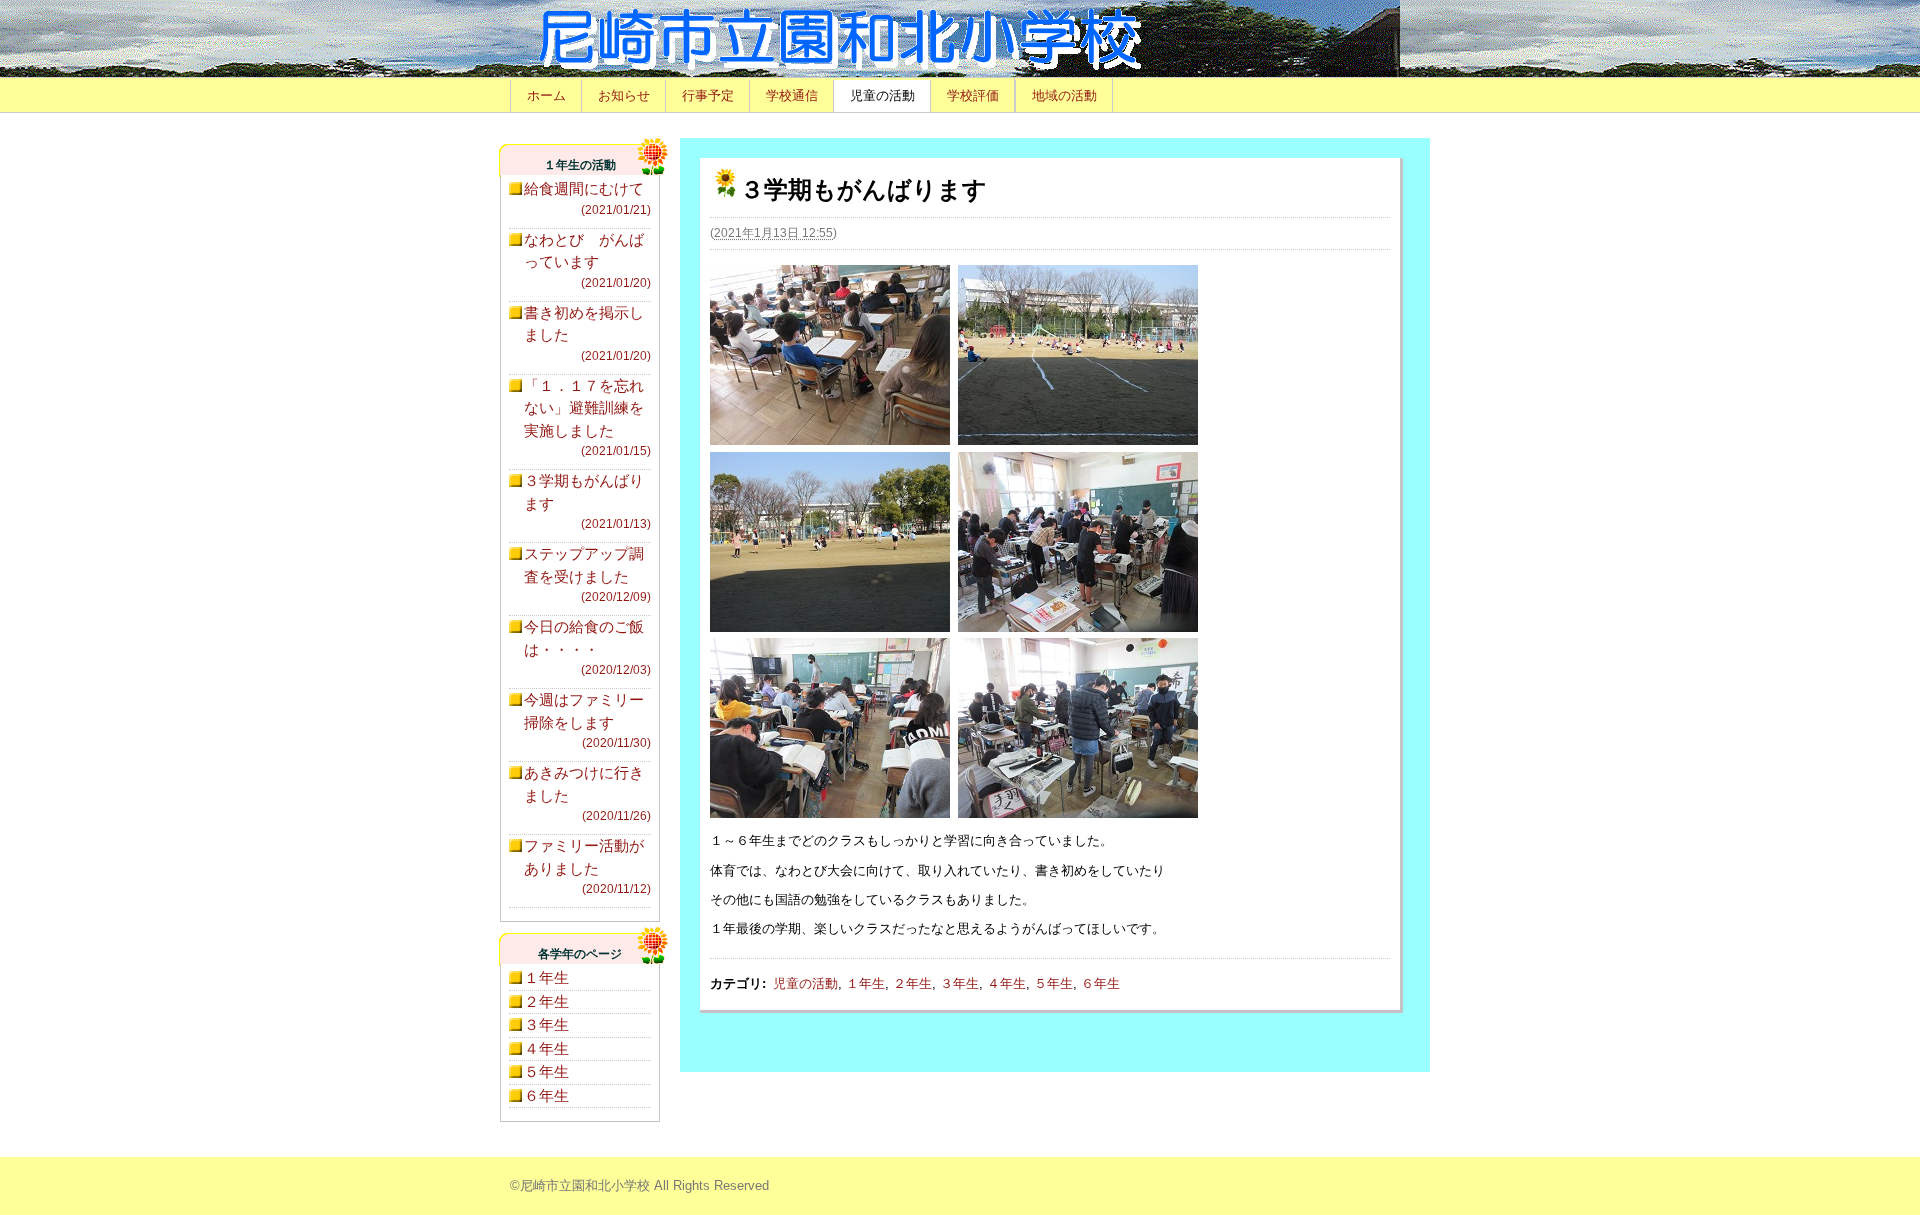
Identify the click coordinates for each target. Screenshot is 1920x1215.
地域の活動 (1064, 95)
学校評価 (973, 95)
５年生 (1053, 983)
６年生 (1100, 983)
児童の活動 (882, 95)
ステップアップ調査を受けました (587, 574)
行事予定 (708, 95)
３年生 (959, 983)
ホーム (546, 95)
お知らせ (624, 95)
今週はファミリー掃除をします (587, 720)
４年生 (1006, 983)
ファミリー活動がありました (587, 866)
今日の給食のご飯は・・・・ (587, 647)
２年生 (912, 983)
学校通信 (792, 95)
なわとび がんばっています (587, 260)
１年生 (865, 983)
